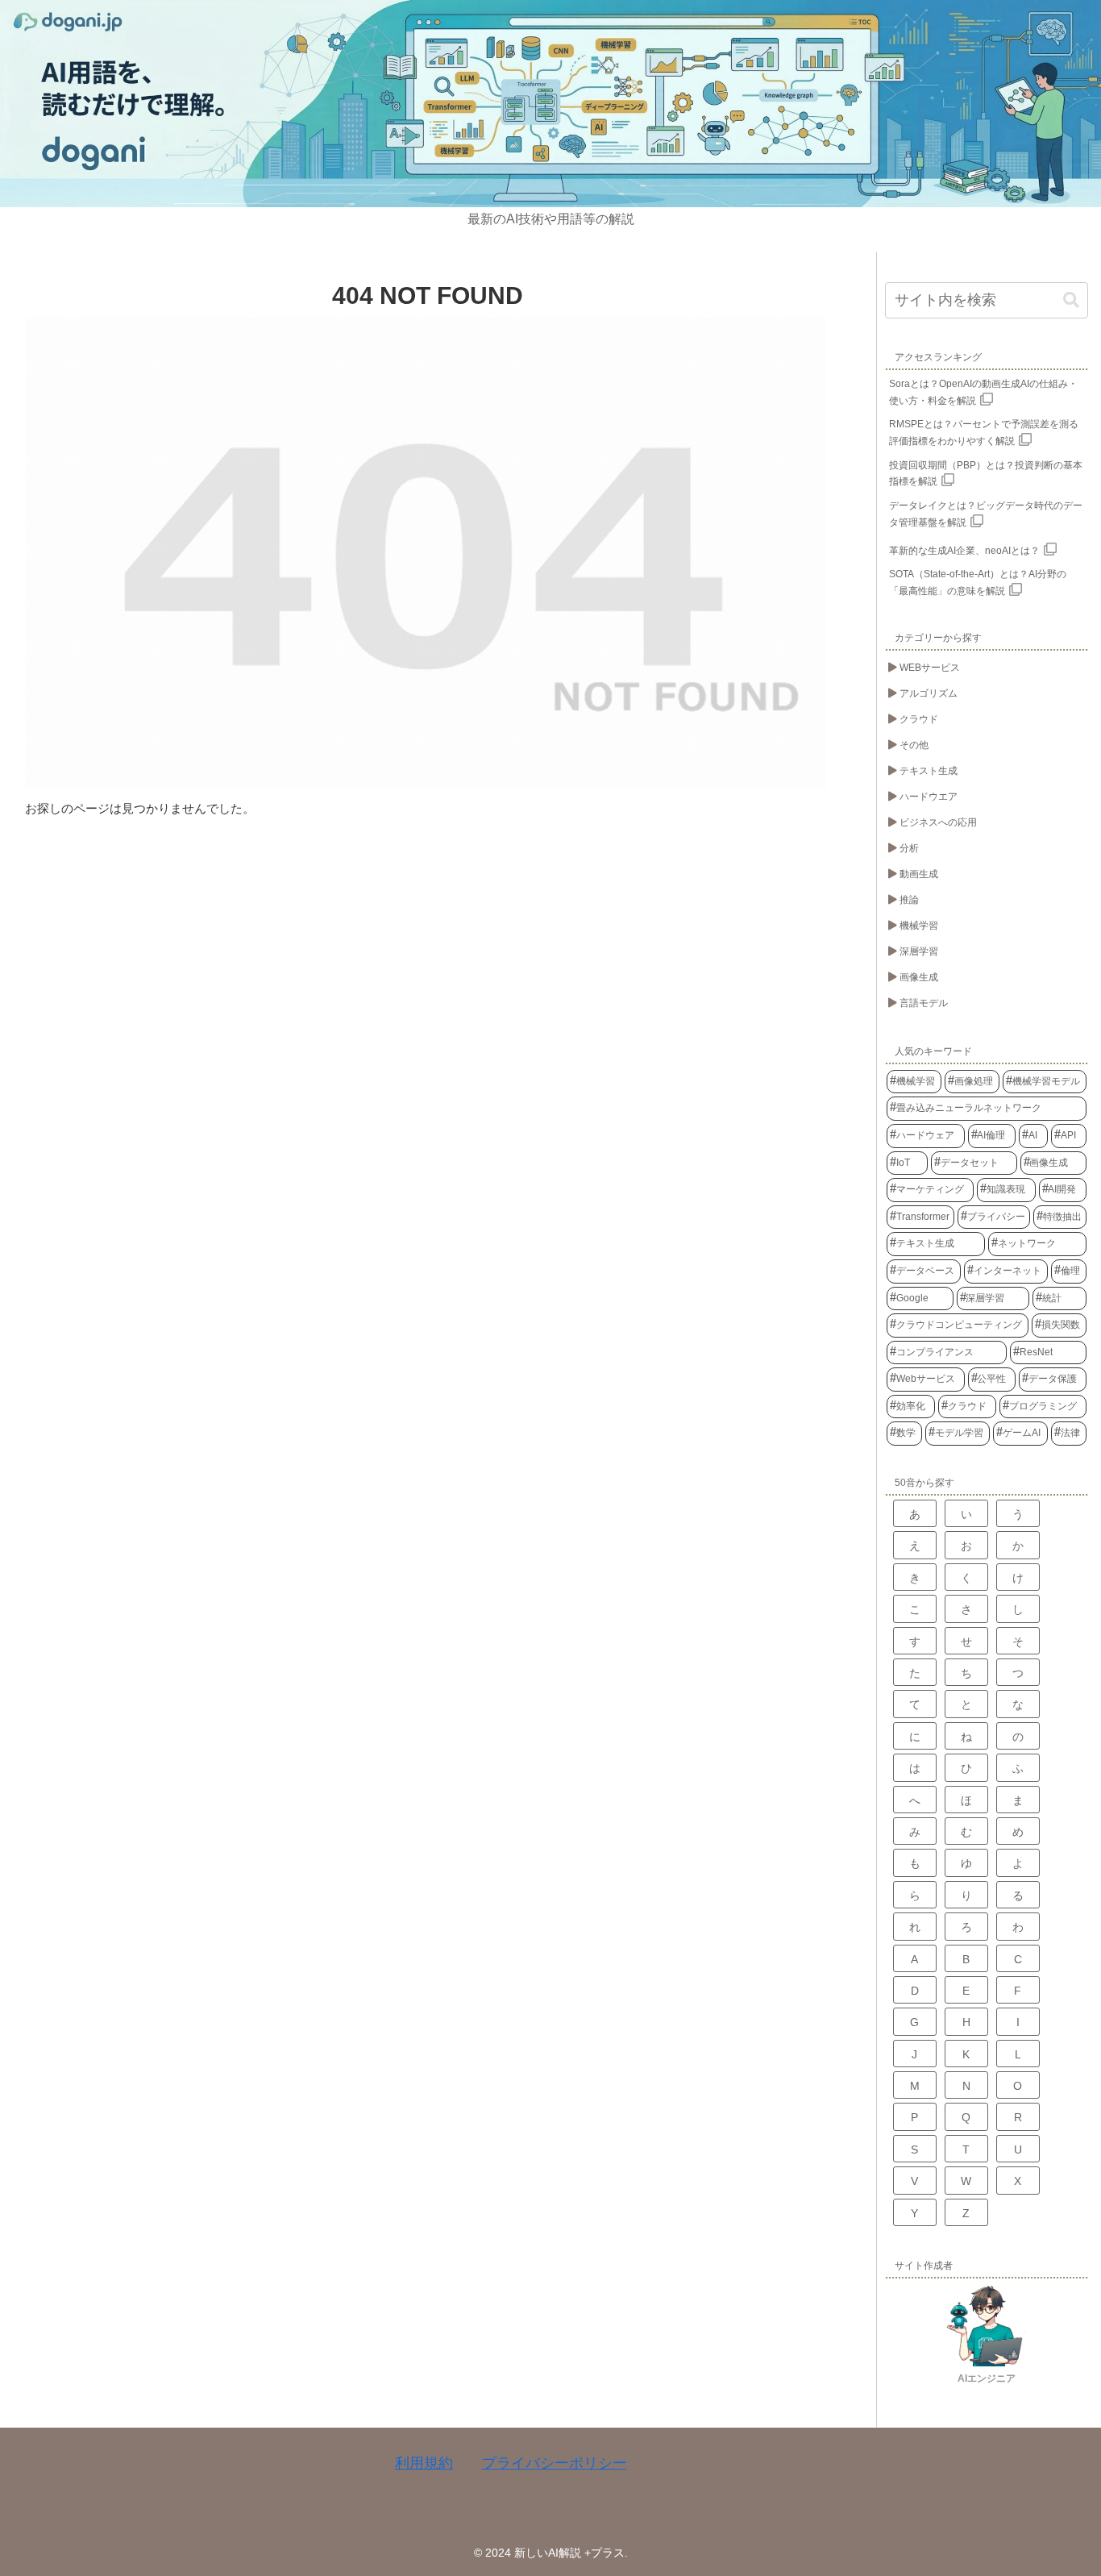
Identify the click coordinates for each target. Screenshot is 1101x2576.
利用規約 (424, 2463)
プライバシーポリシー (555, 2463)
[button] (1071, 300)
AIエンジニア (987, 2378)
